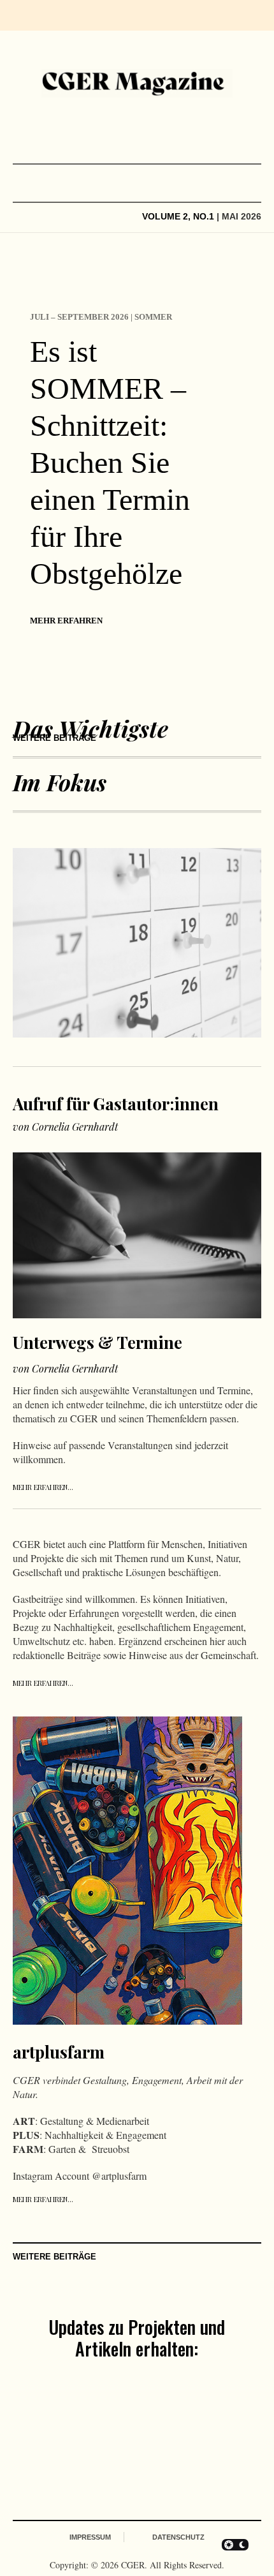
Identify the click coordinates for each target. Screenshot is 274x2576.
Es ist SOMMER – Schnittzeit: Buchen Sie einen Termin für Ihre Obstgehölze (110, 462)
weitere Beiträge (54, 738)
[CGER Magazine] (137, 83)
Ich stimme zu (106, 2449)
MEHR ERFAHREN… (43, 1487)
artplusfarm (59, 2052)
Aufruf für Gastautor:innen (116, 1104)
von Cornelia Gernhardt (65, 1127)
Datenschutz (178, 2537)
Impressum (90, 2537)
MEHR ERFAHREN (66, 621)
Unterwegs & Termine (97, 1342)
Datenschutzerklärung (147, 2449)
